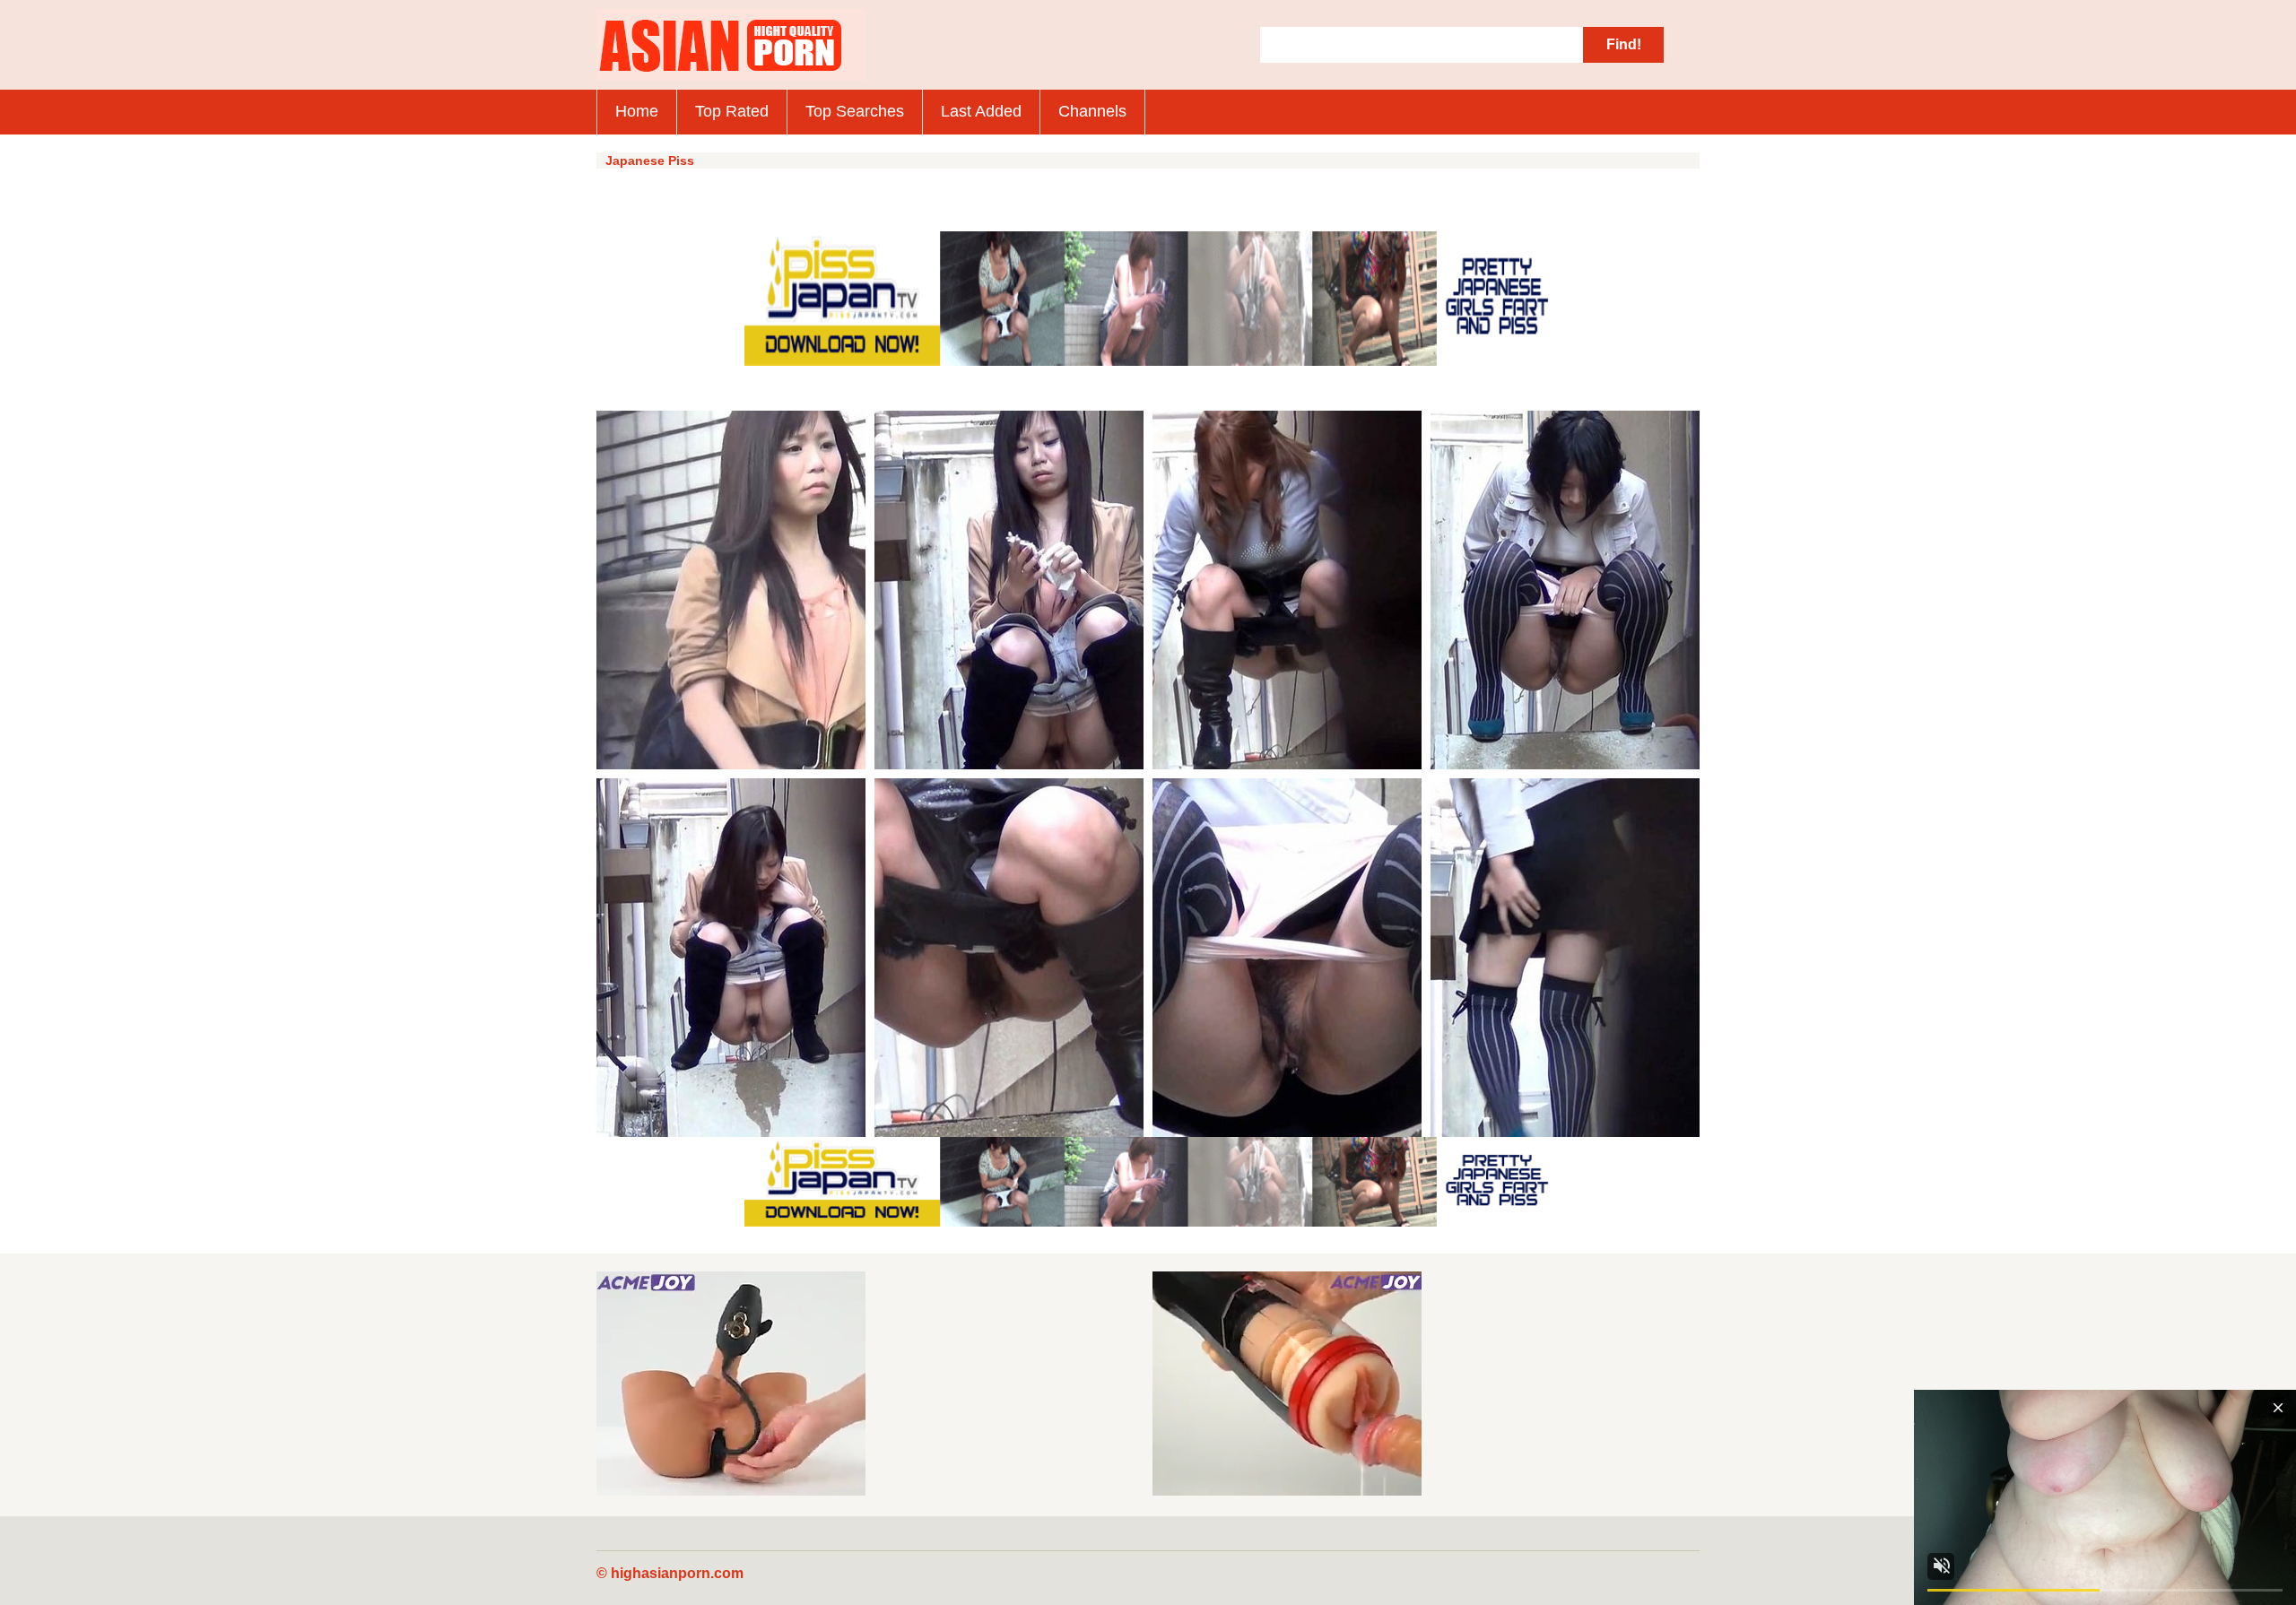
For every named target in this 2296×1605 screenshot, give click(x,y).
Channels (1092, 111)
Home (637, 111)
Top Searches (855, 111)
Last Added (981, 111)
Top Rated (732, 111)
